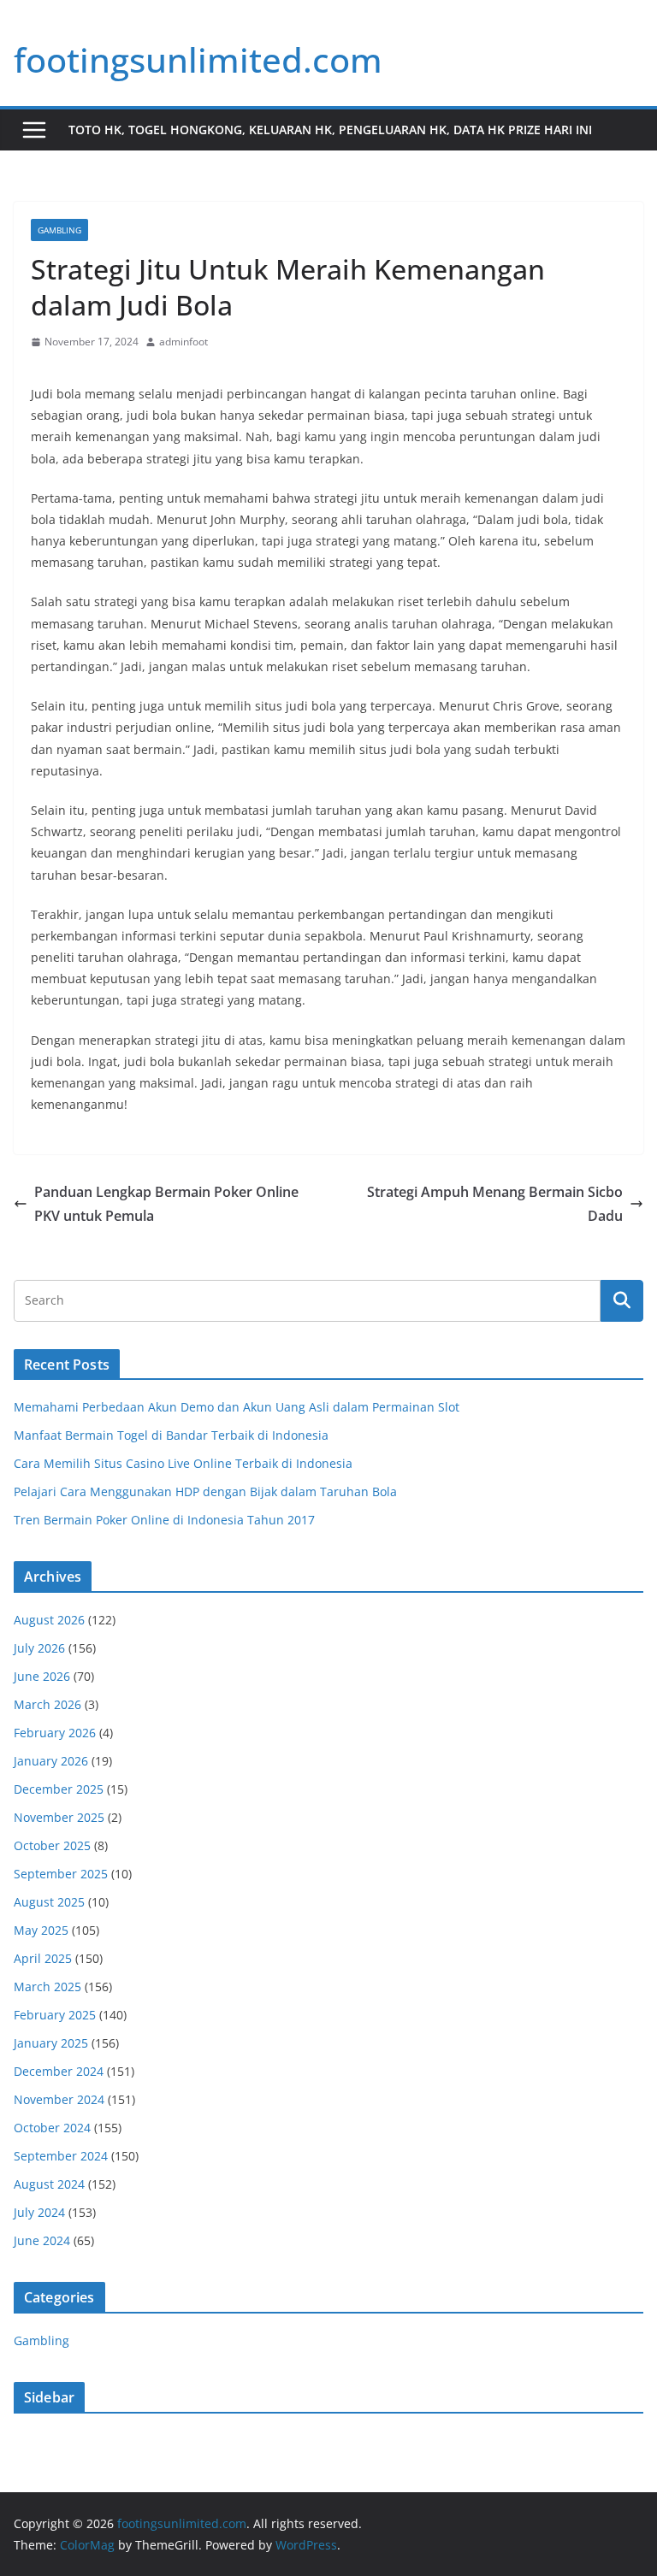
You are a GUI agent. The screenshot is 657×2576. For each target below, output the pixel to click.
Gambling (59, 230)
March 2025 (47, 1987)
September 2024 (61, 2156)
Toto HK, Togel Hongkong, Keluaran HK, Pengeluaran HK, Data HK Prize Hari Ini (330, 130)
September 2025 (61, 1874)
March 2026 (47, 1704)
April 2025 (43, 1958)
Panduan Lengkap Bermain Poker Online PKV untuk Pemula (166, 1204)
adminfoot (183, 342)
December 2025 (59, 1789)
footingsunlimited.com (198, 59)
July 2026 (39, 1648)
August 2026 (49, 1620)
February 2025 (55, 2015)
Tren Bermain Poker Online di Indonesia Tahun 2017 (164, 1520)
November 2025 (59, 1817)
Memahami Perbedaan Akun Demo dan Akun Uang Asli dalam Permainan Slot (237, 1407)
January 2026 (51, 1761)
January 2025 (51, 2043)
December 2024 (59, 2071)
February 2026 (55, 1733)
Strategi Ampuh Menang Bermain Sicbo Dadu (495, 1204)
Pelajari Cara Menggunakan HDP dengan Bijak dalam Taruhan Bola (205, 1491)
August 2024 (49, 2184)
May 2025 (41, 1930)
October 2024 (52, 2128)
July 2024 (39, 2212)
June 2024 (42, 2240)
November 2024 (59, 2099)
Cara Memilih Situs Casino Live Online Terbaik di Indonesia (183, 1463)
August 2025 (49, 1902)
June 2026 (42, 1676)
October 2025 (52, 1845)
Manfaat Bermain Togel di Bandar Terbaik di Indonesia (171, 1435)
